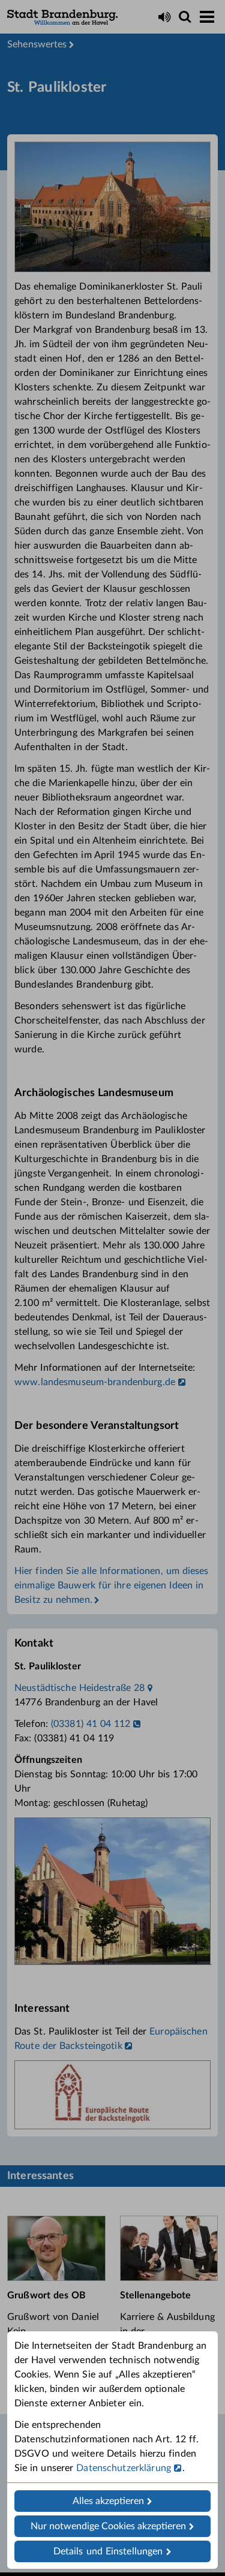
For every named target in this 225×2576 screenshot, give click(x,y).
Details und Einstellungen (108, 2551)
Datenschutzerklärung (124, 2468)
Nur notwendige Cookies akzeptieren (108, 2526)
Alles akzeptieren (108, 2501)
